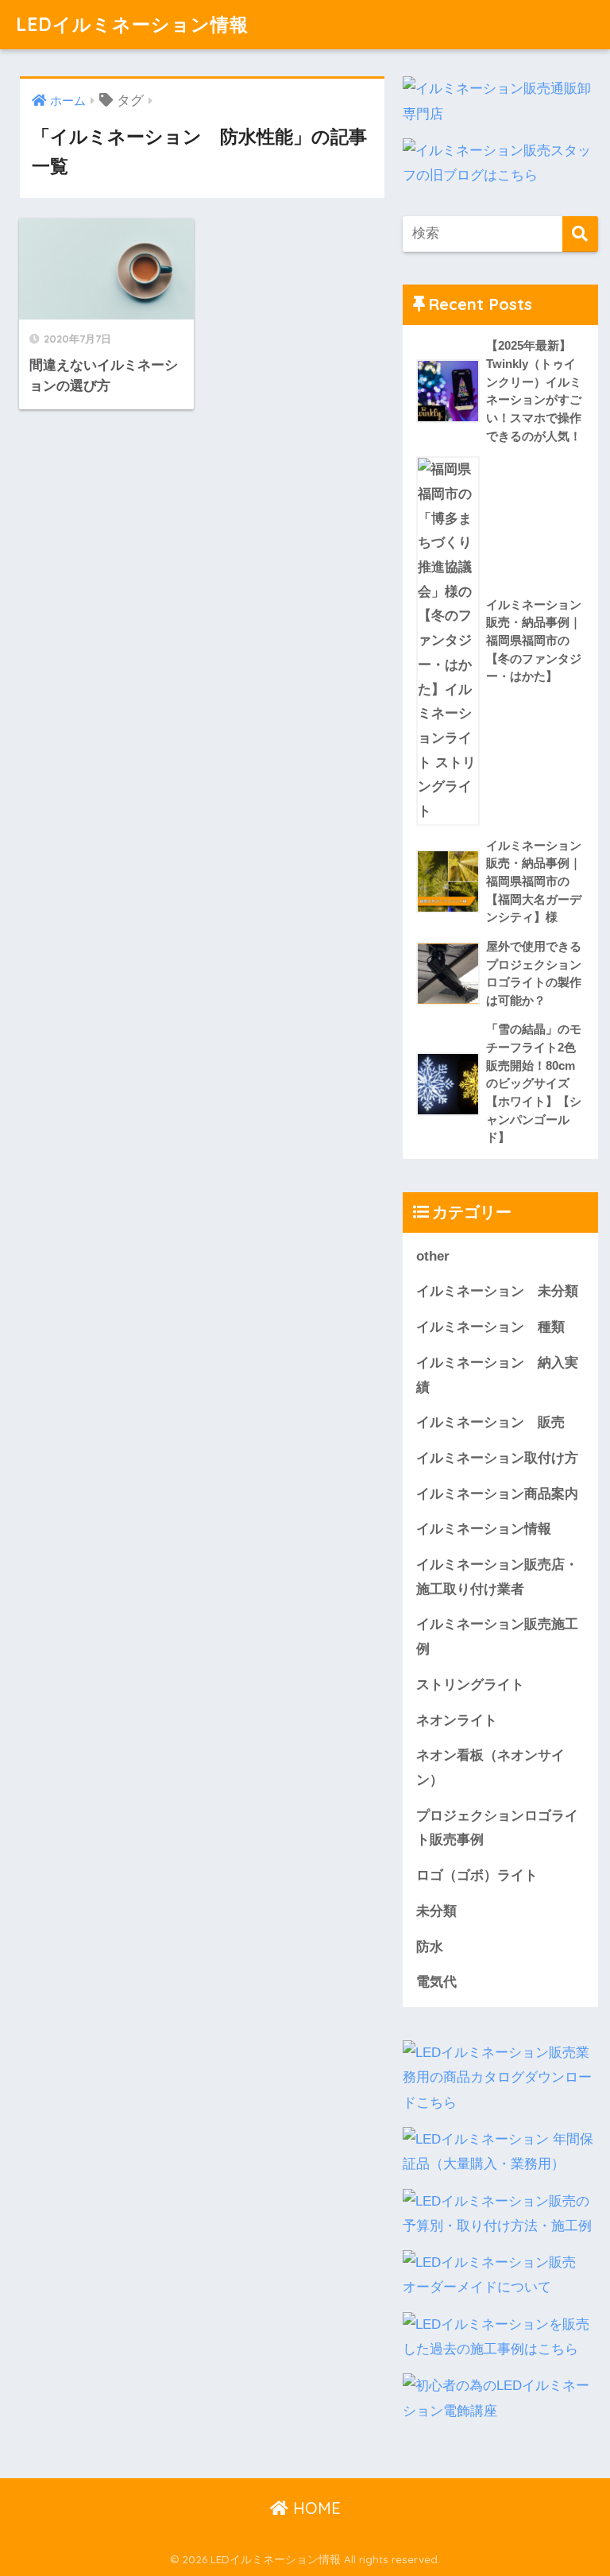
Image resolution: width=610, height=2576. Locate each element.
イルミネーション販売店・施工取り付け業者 (497, 1577)
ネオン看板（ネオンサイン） (490, 1768)
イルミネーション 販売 (490, 1422)
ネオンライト (457, 1720)
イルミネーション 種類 (490, 1327)
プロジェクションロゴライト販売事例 (497, 1828)
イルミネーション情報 (484, 1529)
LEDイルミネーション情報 (132, 24)
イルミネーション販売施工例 (497, 1637)
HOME (315, 2508)
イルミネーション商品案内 (497, 1494)
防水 (430, 1947)
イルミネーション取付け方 (497, 1458)
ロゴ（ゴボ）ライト (477, 1875)
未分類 (436, 1911)
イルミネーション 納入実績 (497, 1375)
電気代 (436, 1982)
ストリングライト (470, 1685)
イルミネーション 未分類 (497, 1291)
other (433, 1256)
